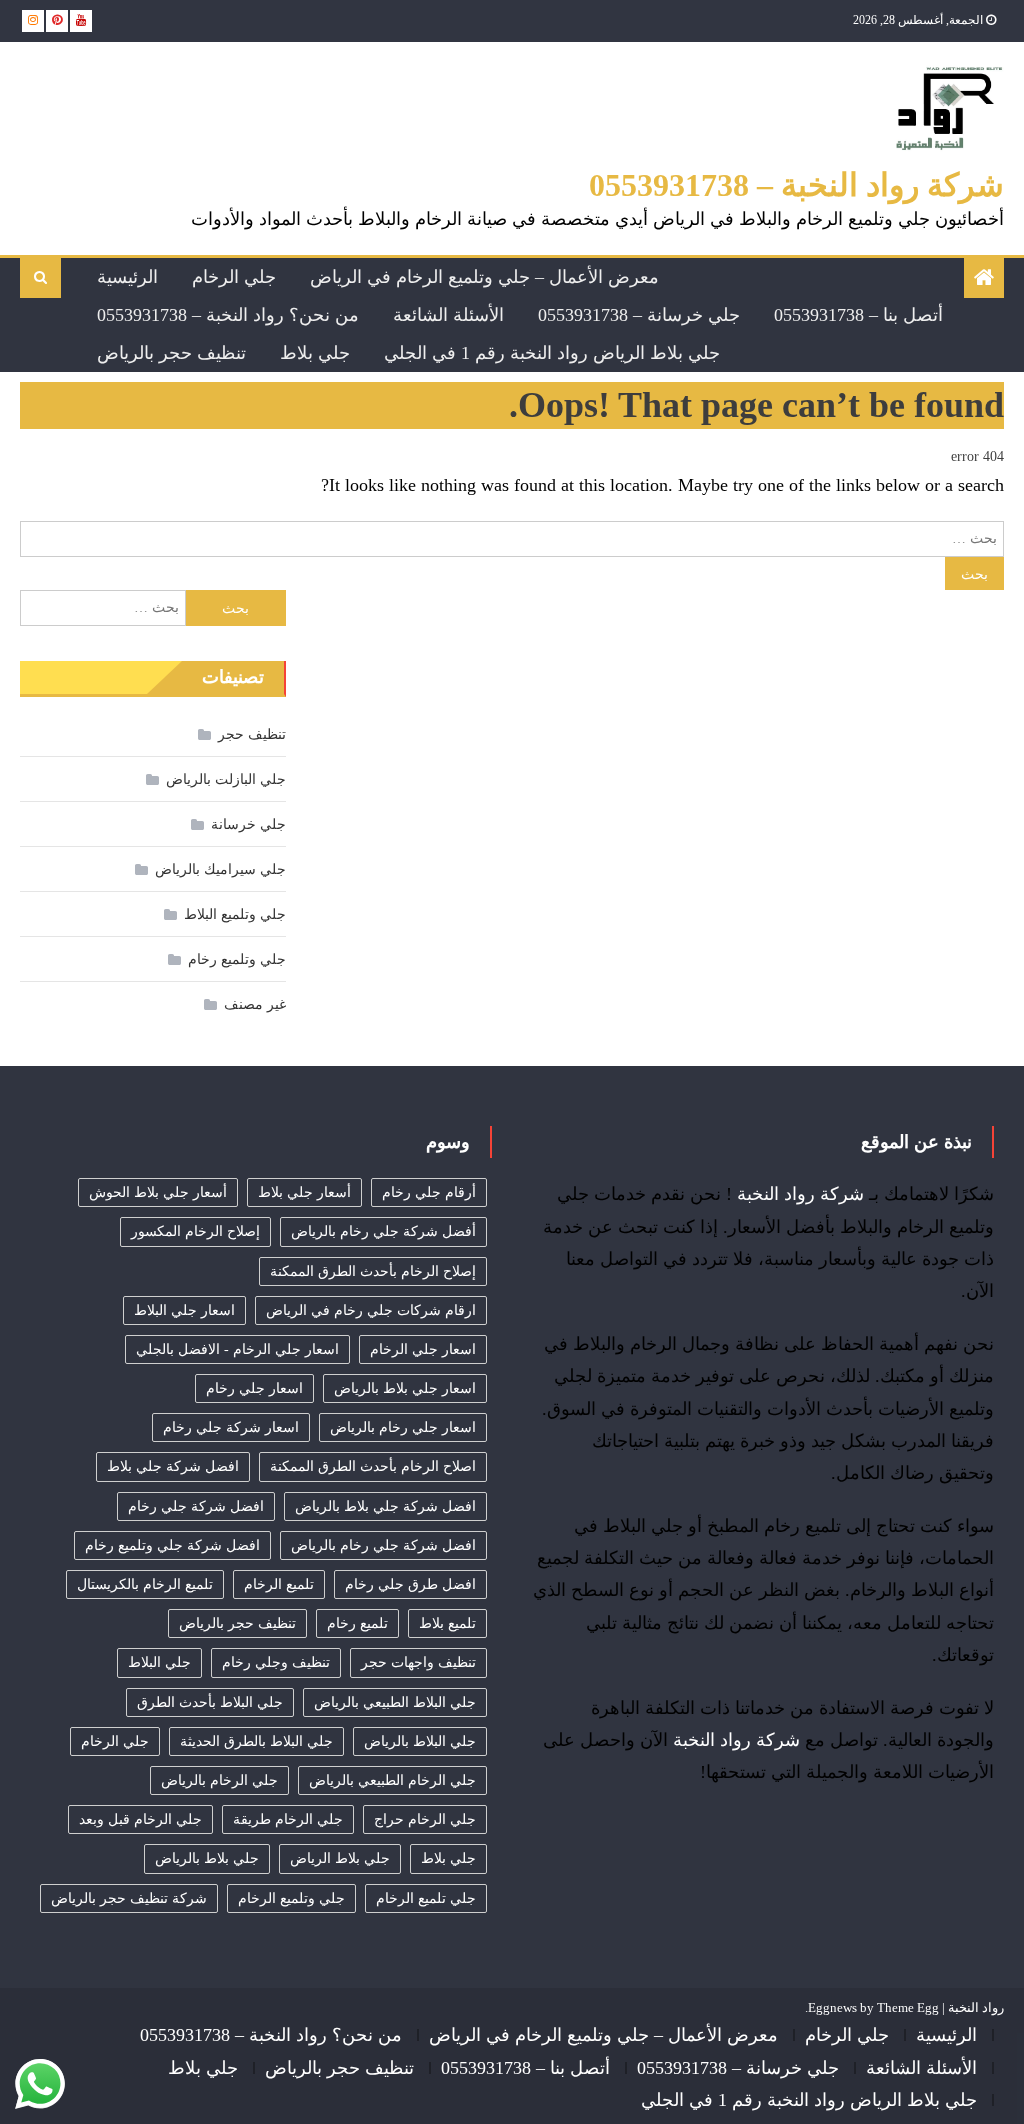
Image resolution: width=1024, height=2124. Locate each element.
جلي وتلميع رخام (237, 959)
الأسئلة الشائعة (448, 315)
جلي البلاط (159, 1662)
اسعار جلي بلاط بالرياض (405, 1388)
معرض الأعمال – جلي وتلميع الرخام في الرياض (484, 277)
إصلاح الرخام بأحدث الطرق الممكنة (373, 1271)
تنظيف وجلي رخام (276, 1662)
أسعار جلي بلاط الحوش (158, 1192)
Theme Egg (908, 2007)
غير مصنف (255, 1004)
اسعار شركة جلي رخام (231, 1427)
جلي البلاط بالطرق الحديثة (256, 1741)
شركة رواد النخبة (800, 1194)
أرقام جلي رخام (429, 1192)
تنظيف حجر (252, 734)
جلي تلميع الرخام (426, 1898)
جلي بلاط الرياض (340, 1858)
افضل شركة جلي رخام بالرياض (383, 1545)
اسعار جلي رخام (254, 1388)
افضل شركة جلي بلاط (173, 1466)
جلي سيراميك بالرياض (220, 869)
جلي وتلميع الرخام (291, 1898)
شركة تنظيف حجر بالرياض (129, 1898)
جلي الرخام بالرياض (219, 1780)
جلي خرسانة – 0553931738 (639, 315)
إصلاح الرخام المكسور (195, 1231)
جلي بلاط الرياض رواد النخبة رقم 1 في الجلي (552, 353)
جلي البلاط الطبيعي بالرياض (395, 1702)
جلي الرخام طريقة (288, 1819)
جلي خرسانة (248, 824)
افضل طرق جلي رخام (410, 1584)
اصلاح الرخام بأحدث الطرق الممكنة (373, 1466)
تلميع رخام (357, 1623)
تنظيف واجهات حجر (418, 1662)
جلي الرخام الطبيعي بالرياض (392, 1780)
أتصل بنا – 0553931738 (858, 315)
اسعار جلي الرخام (423, 1349)
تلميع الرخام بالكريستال (145, 1584)
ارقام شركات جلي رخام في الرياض (371, 1310)
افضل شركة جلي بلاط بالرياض (385, 1506)
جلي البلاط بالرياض (420, 1741)
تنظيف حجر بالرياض (171, 353)
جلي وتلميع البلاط (235, 914)
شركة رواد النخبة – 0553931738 (796, 185)
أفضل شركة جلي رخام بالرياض (383, 1231)
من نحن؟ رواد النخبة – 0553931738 (228, 315)
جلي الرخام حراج (425, 1819)
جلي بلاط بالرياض (207, 1858)
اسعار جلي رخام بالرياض (403, 1427)
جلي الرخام (234, 277)
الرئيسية (127, 277)
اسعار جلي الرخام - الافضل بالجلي (237, 1349)
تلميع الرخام (279, 1584)
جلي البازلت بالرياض (226, 779)
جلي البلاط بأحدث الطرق (210, 1702)
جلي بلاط (315, 353)
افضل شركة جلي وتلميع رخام (172, 1545)
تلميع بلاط (447, 1623)
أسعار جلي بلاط (304, 1192)
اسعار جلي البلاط (184, 1310)
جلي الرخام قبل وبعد (140, 1819)
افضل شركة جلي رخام (196, 1506)
